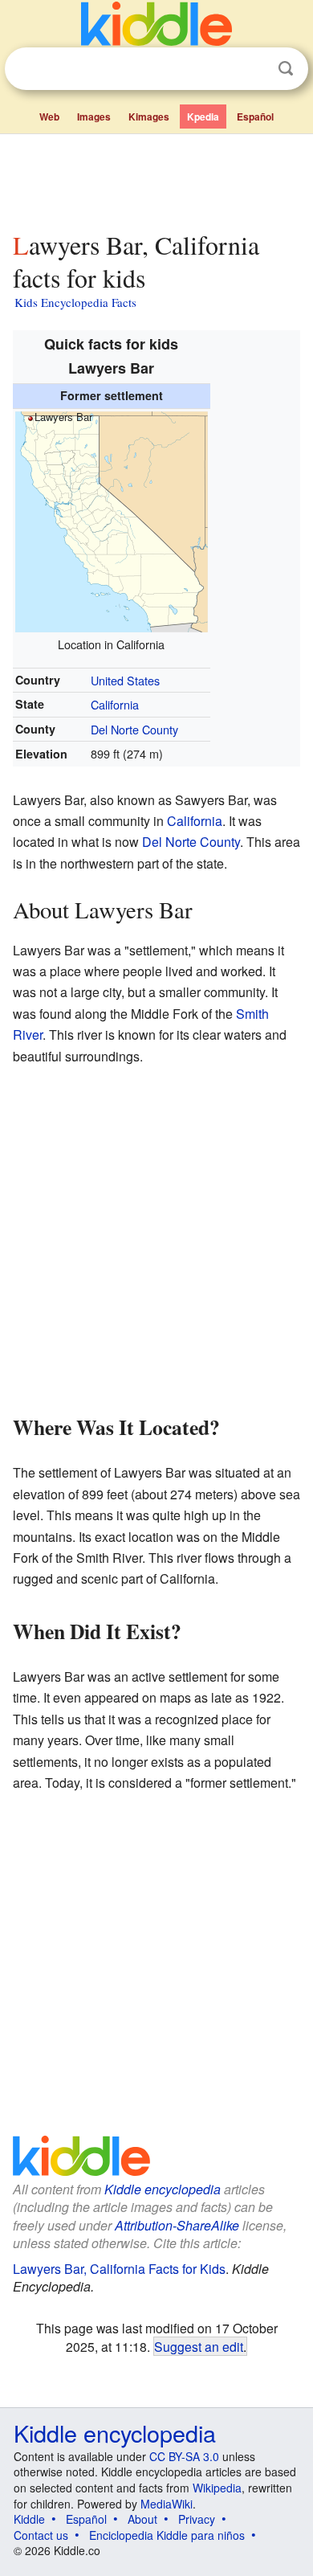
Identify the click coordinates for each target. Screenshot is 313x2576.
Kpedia (203, 117)
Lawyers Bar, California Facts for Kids (119, 2269)
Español (255, 117)
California (115, 704)
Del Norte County (134, 729)
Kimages (149, 117)
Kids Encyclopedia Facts (75, 302)
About (142, 2519)
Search (286, 69)
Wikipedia (217, 2488)
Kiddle (29, 2519)
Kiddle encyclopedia (163, 2189)
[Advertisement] (156, 179)
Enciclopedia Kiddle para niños (167, 2535)
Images (94, 117)
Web (49, 117)
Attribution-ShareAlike (177, 2225)
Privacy (197, 2519)
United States (125, 680)
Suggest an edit (199, 2346)
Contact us (41, 2535)
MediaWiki (167, 2504)
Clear (253, 69)
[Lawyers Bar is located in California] (112, 519)
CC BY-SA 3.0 (184, 2456)
